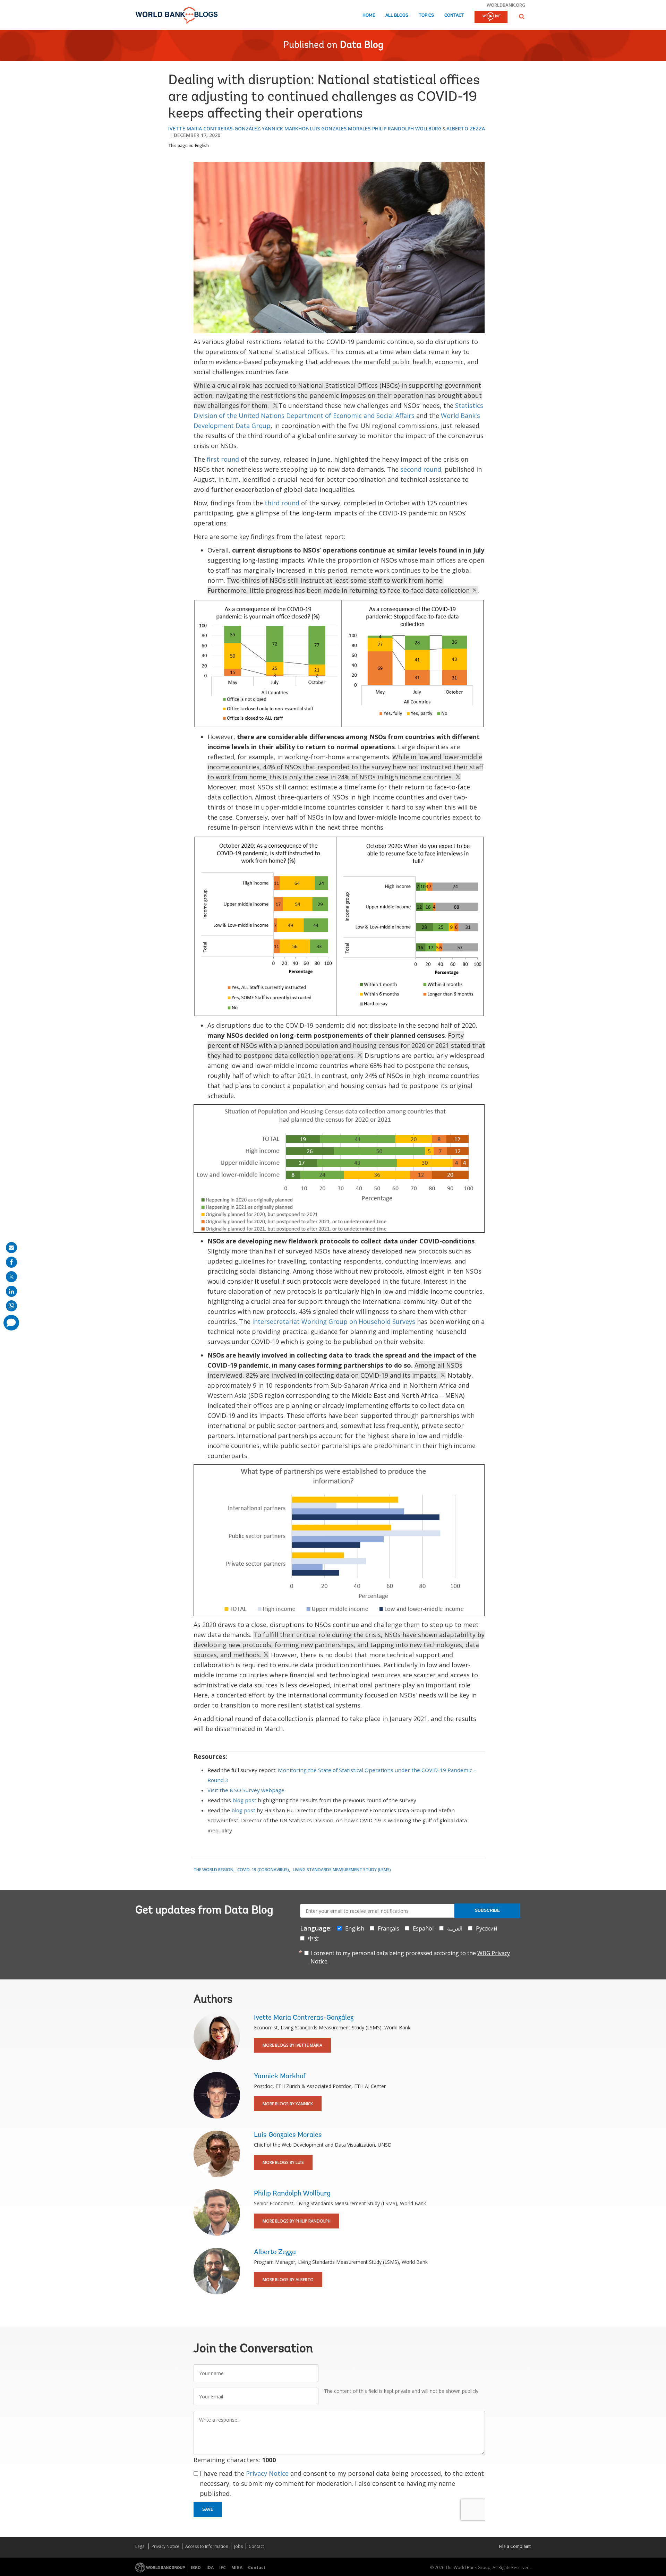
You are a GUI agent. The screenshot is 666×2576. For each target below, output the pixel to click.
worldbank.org (506, 5)
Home (369, 15)
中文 (314, 1939)
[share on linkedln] (11, 1291)
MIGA (237, 2568)
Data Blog (362, 45)
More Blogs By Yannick (288, 2104)
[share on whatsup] (11, 1306)
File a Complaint (515, 2546)
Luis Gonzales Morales (340, 129)
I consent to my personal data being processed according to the (410, 1957)
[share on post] (11, 1277)
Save (208, 2509)
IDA (210, 2568)
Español (423, 1928)
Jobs (238, 2546)
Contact (454, 15)
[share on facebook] (11, 1262)
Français (388, 1928)
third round (282, 503)
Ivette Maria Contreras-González (214, 129)
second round (421, 469)
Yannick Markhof (285, 129)
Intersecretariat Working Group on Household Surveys (334, 1321)
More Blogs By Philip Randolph (297, 2221)
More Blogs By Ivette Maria (292, 2045)
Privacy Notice (267, 2473)
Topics (426, 15)
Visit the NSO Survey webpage (246, 1790)
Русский (486, 1928)
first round (223, 459)
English (202, 146)
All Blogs (397, 15)
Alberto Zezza (466, 129)
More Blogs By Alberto (288, 2280)
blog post (244, 1800)
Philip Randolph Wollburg (407, 129)
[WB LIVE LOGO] (491, 17)
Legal (140, 2546)
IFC (223, 2568)
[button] (522, 16)
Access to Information (207, 2546)
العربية (455, 1928)
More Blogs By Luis (283, 2162)
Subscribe (487, 1910)
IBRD (196, 2568)
